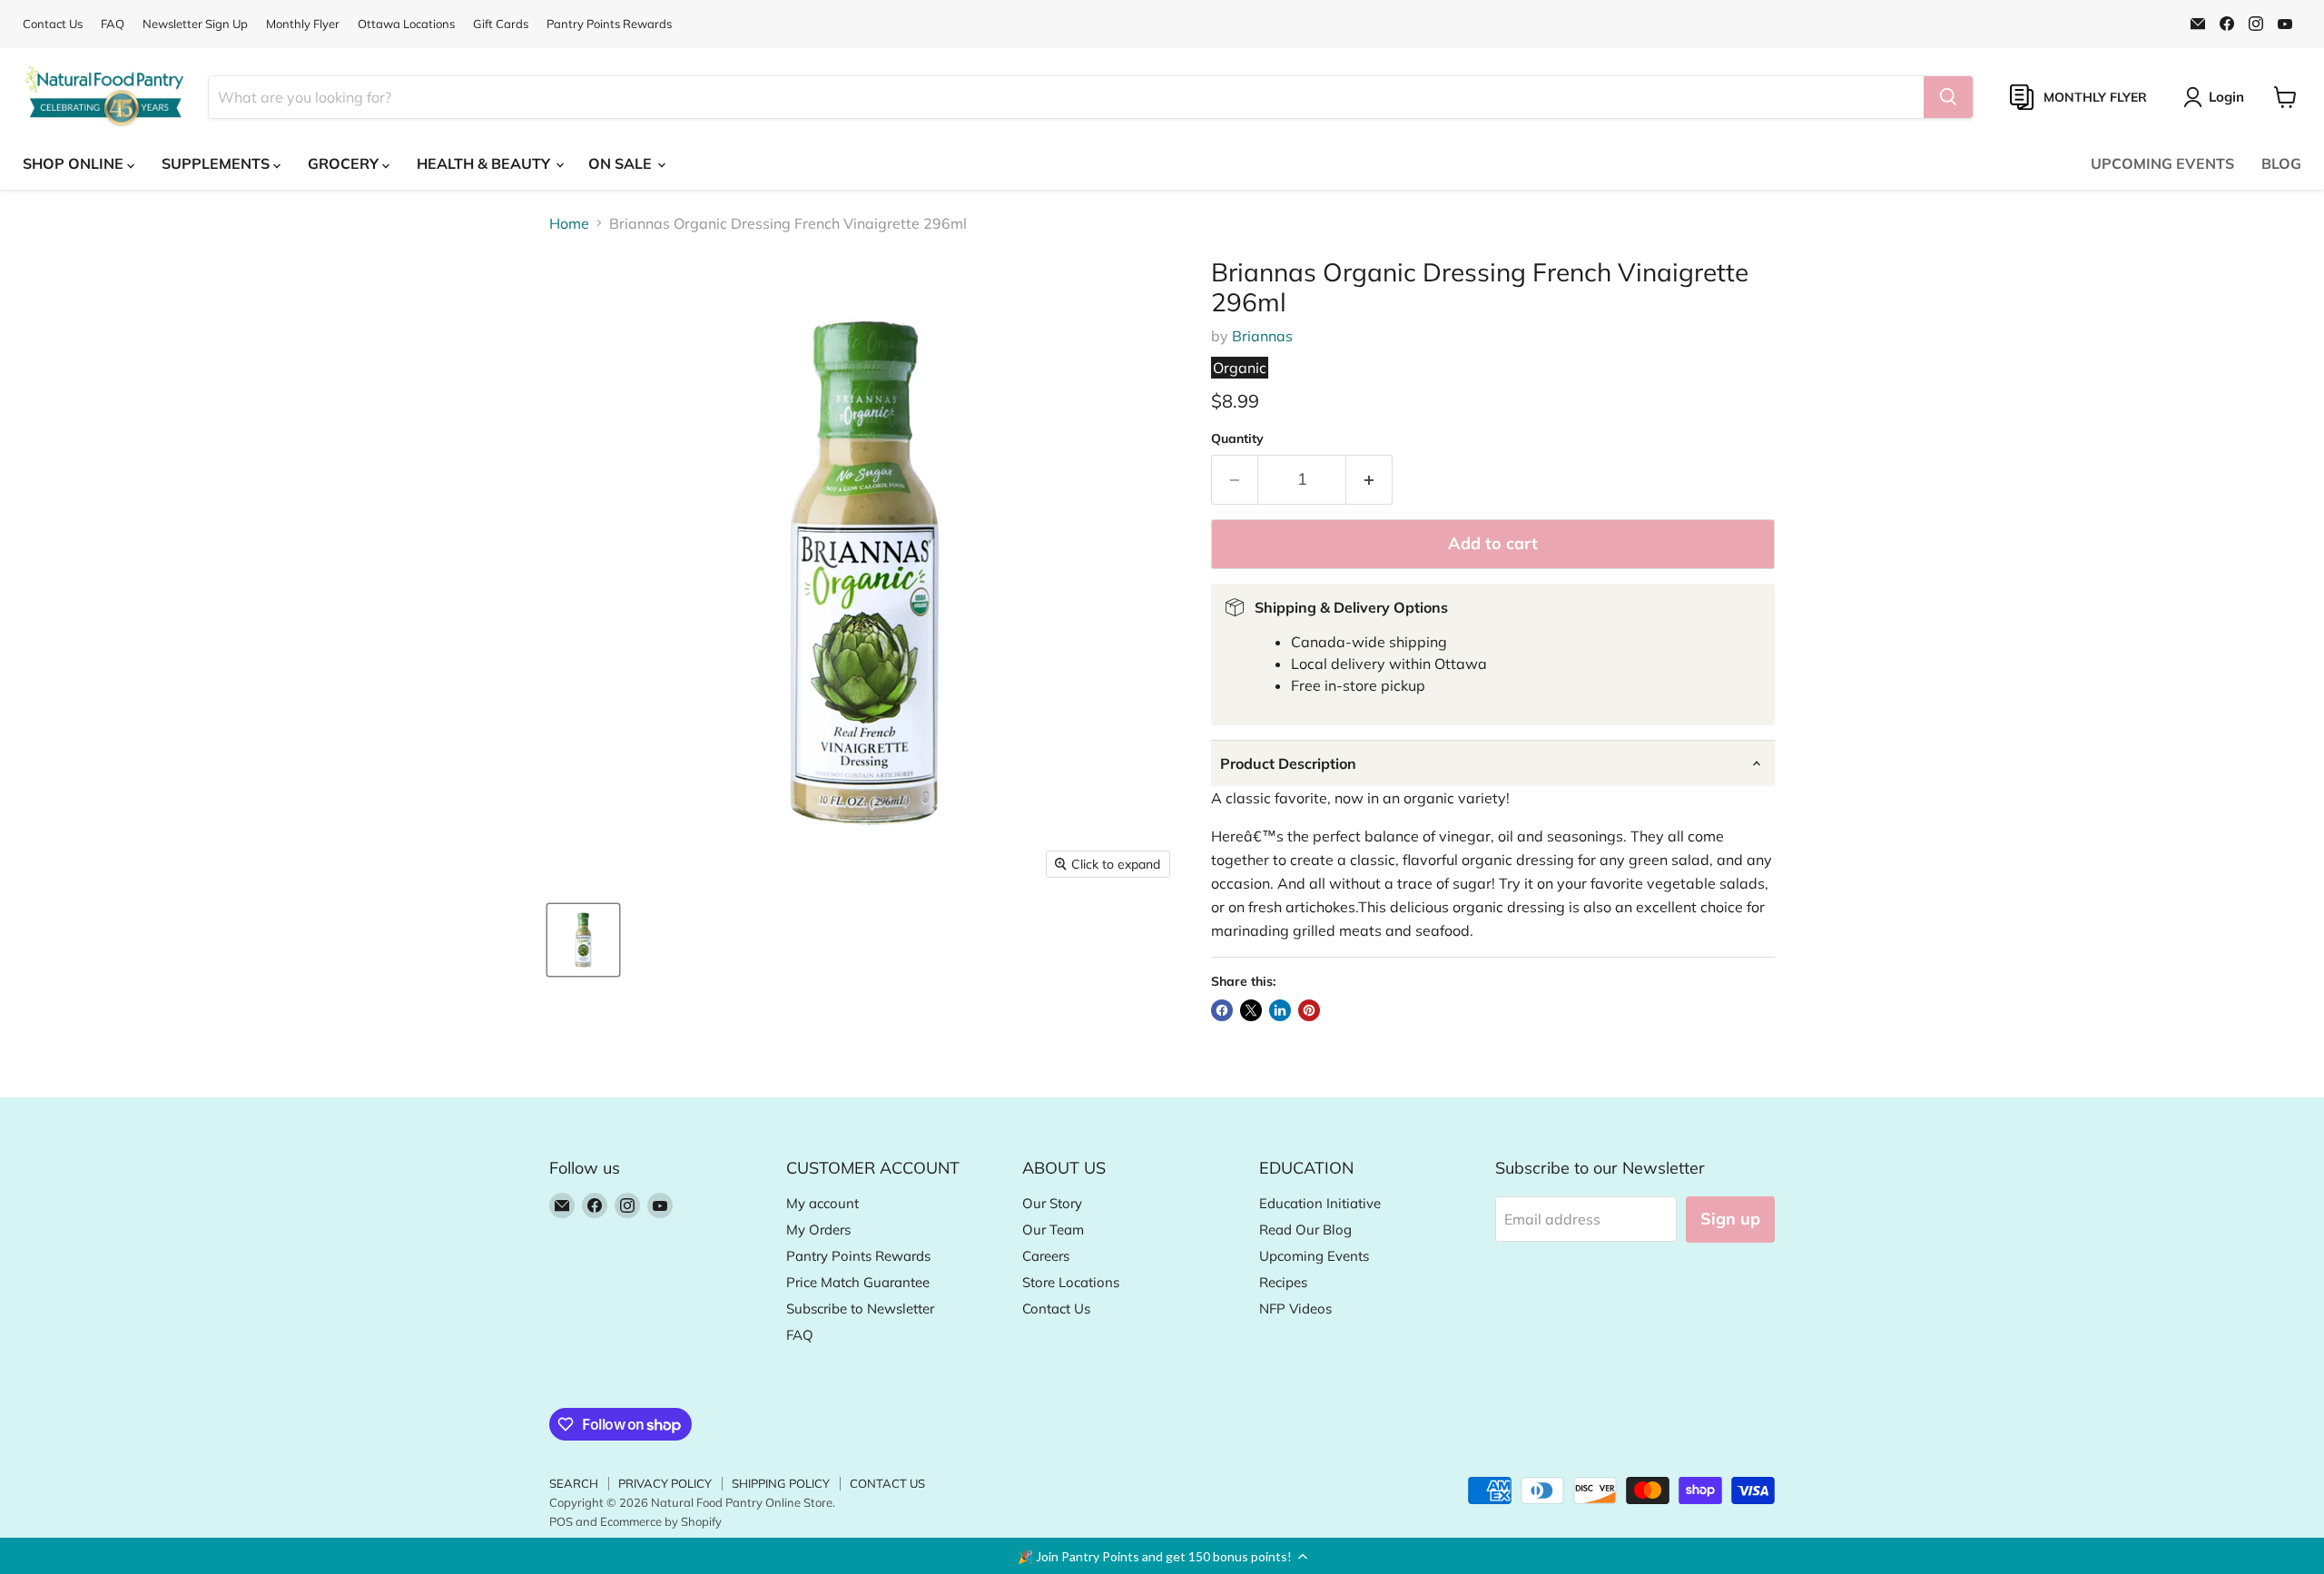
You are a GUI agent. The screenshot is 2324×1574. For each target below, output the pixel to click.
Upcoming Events (1314, 1256)
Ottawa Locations (406, 24)
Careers (1046, 1256)
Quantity (1237, 438)
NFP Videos (1295, 1308)
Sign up (1730, 1219)
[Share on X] (1251, 1010)
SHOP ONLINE (75, 163)
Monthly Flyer (303, 24)
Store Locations (1071, 1282)
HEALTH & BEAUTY (485, 163)
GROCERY (345, 163)
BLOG (2281, 163)
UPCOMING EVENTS (2162, 163)
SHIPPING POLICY (781, 1483)
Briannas (1262, 336)
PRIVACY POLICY (665, 1483)
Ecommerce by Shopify (661, 1521)
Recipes (1283, 1282)
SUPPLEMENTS (217, 163)
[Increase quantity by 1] (1369, 480)
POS (561, 1521)
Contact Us (53, 24)
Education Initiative (1320, 1203)
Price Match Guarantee (858, 1282)
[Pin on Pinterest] (1309, 1010)
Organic (1240, 368)
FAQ (113, 24)
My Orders (818, 1230)
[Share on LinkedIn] (1280, 1010)
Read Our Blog (1305, 1230)
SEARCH (574, 1483)
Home (569, 223)
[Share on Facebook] (1222, 1010)
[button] (1162, 1556)
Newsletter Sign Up (195, 24)
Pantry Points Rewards (609, 24)
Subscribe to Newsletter (860, 1308)
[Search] (1948, 97)
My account (822, 1203)
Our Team (1053, 1230)
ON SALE (622, 163)
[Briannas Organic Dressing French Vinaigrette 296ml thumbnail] (583, 940)
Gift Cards (501, 24)
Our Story (1052, 1203)
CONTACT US (887, 1483)
